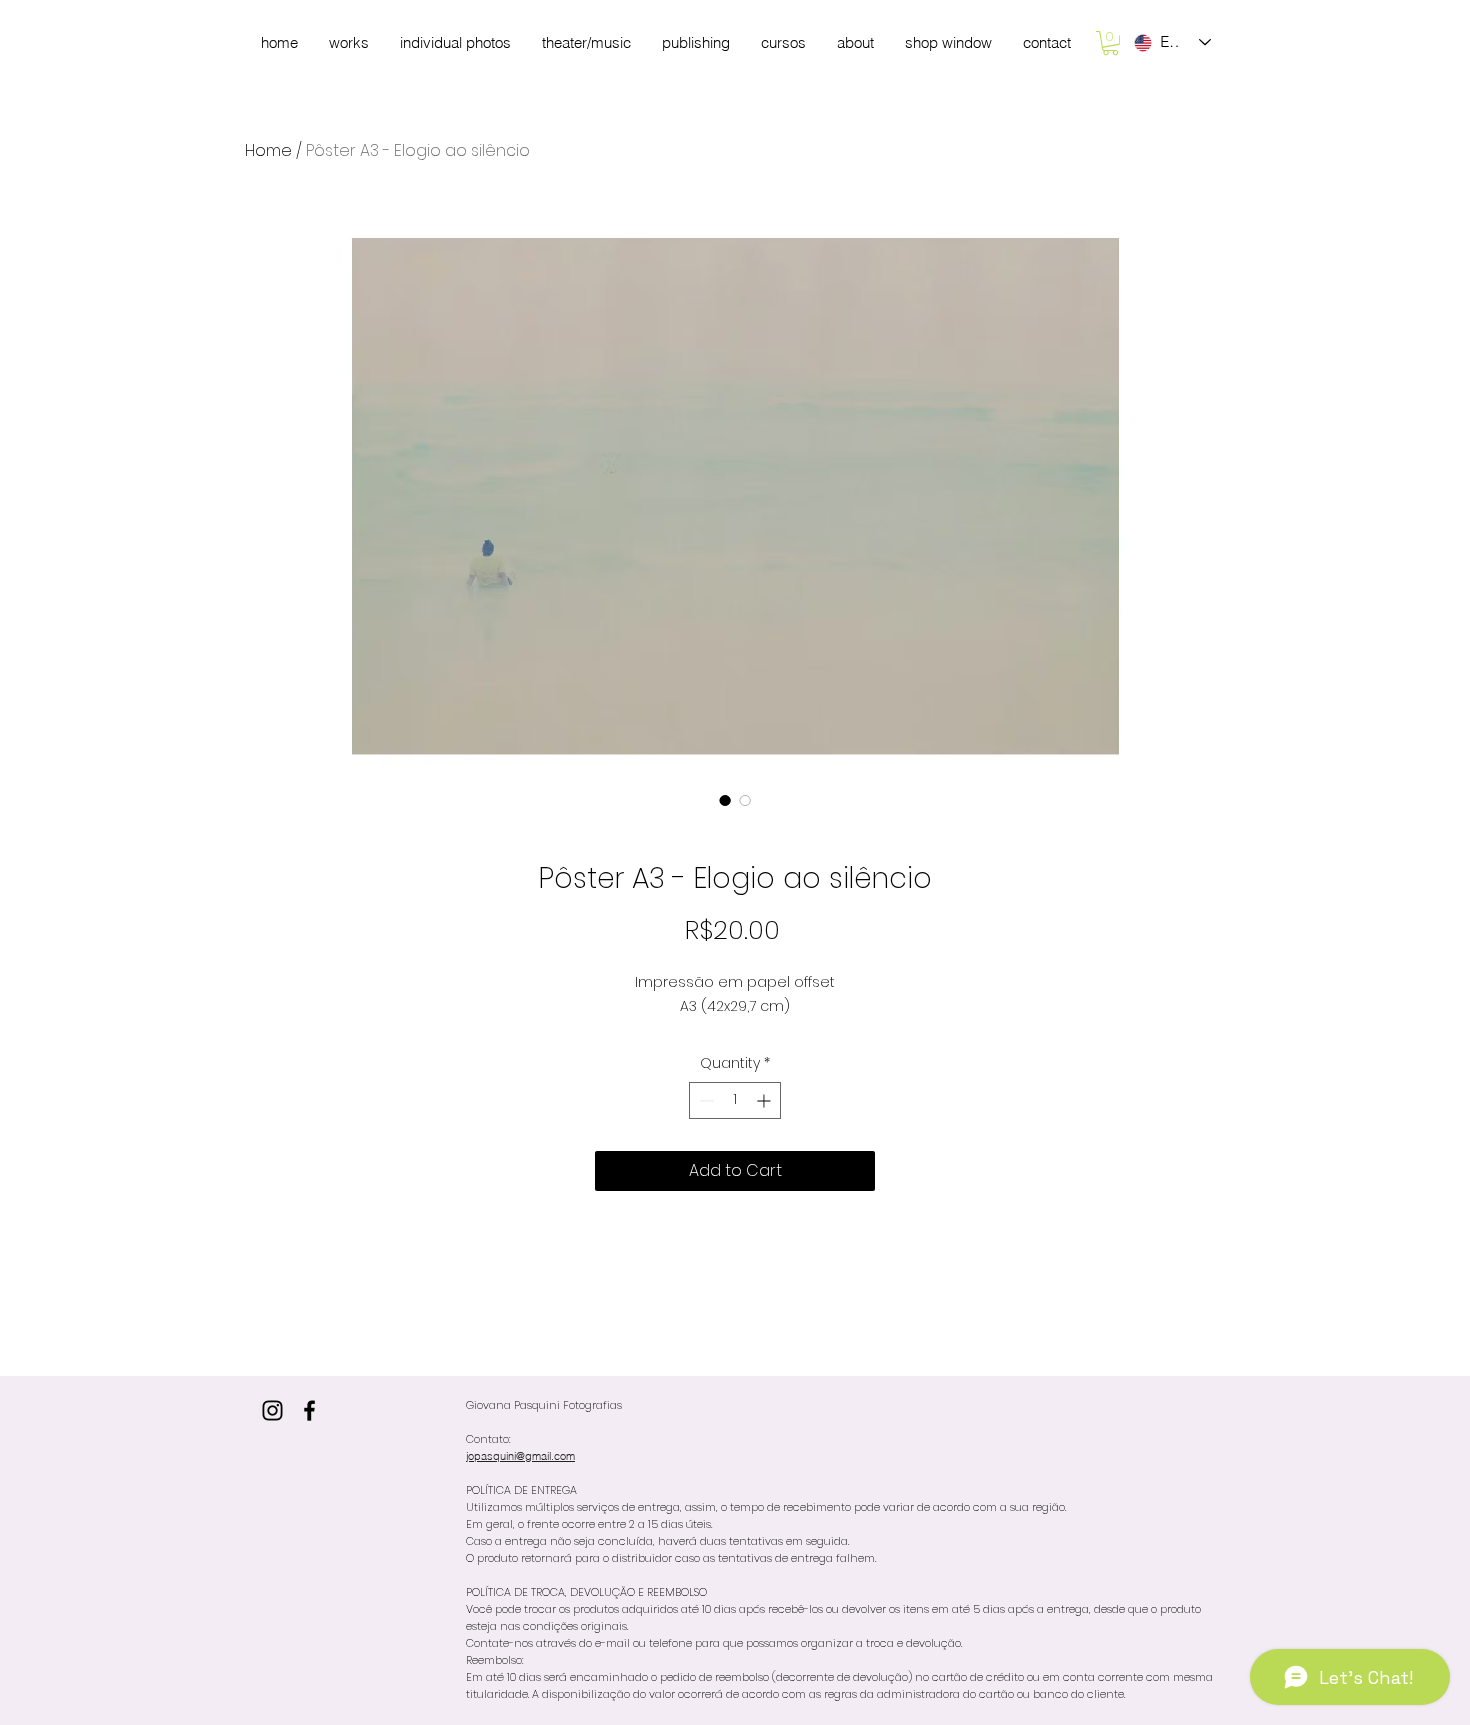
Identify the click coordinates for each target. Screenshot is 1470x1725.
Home (268, 150)
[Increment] (765, 1100)
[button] (1110, 43)
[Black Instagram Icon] (272, 1410)
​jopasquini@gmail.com (520, 1456)
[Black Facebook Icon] (309, 1410)
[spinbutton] (735, 1100)
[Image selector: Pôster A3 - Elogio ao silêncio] (725, 800)
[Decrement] (704, 1100)
